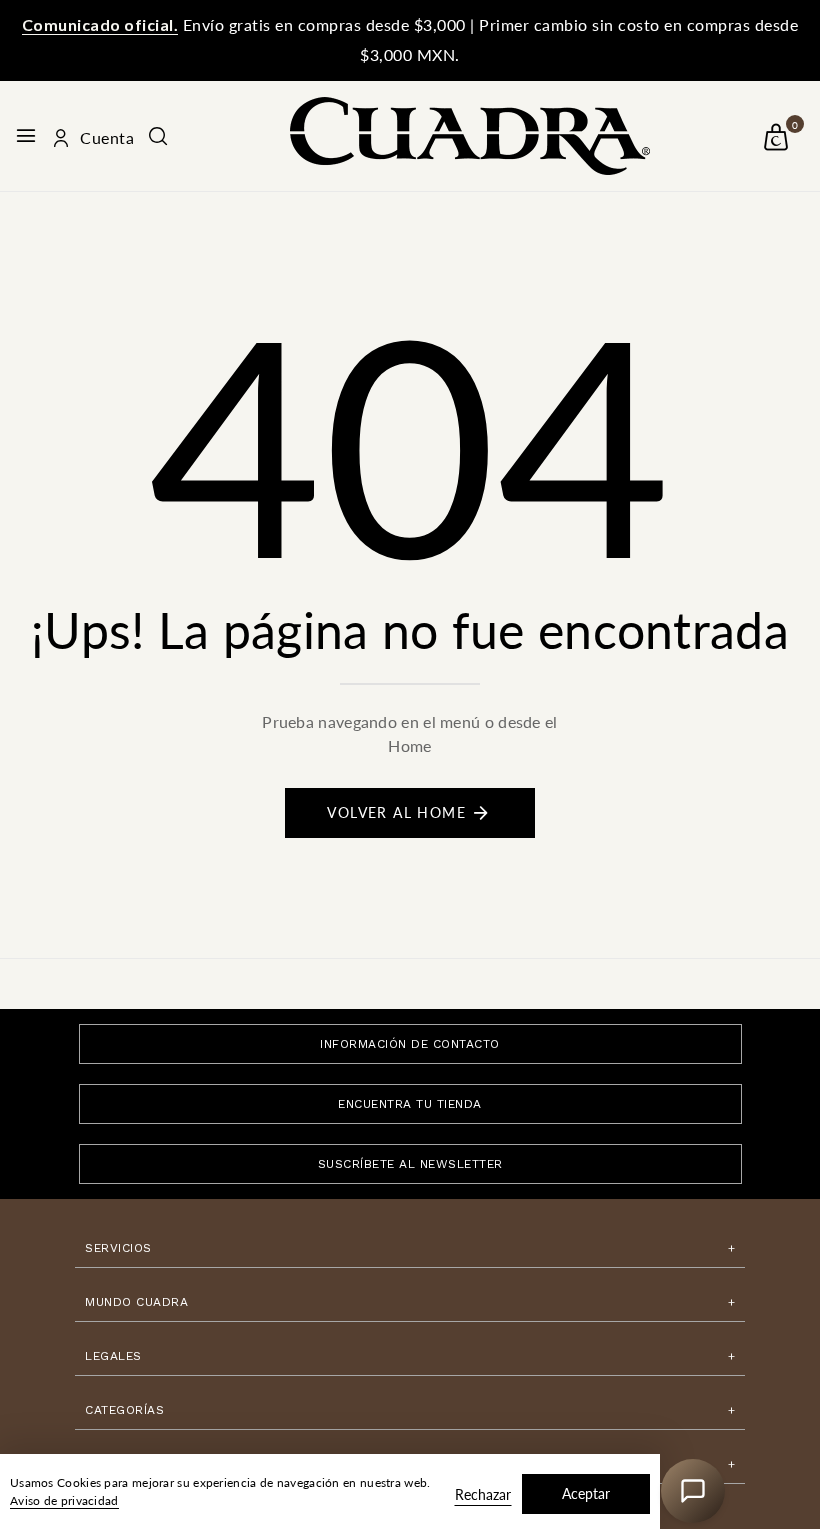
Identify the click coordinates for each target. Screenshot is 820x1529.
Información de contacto (410, 1044)
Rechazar (483, 1494)
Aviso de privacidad (64, 1500)
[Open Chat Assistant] (693, 1491)
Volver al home (396, 812)
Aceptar (586, 1493)
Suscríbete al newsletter (410, 1164)
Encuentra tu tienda (410, 1104)
